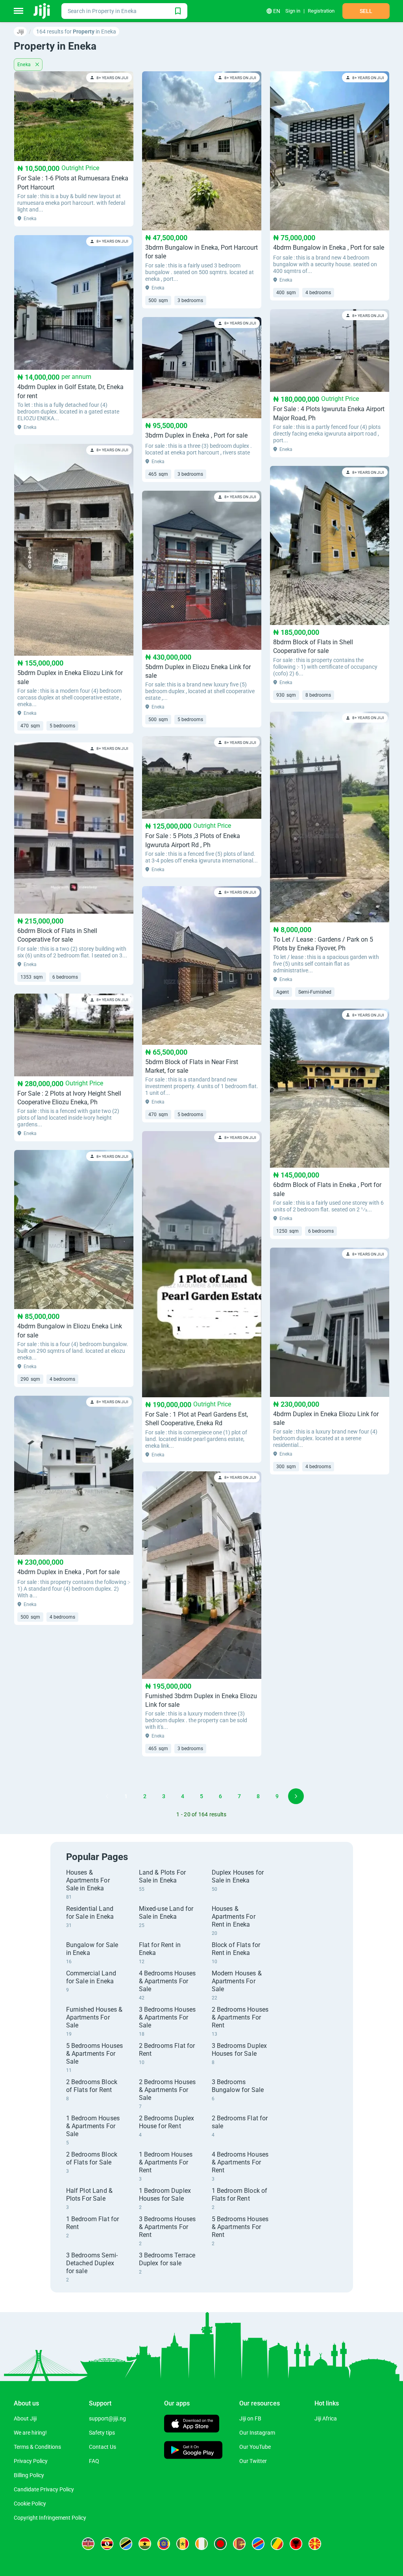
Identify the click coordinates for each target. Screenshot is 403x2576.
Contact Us (103, 2447)
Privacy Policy (31, 2461)
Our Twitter (253, 2461)
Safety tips (102, 2433)
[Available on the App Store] (192, 2425)
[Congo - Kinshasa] (258, 2544)
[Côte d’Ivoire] (201, 2544)
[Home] (42, 11)
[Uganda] (107, 2544)
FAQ (94, 2461)
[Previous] (107, 1796)
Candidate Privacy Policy (44, 2489)
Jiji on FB (250, 2418)
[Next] (296, 1796)
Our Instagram (257, 2433)
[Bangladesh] (220, 2544)
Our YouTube (255, 2447)
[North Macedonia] (315, 2544)
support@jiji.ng (107, 2418)
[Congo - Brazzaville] (277, 2544)
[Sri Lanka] (239, 2544)
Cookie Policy (30, 2504)
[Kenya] (88, 2544)
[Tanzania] (126, 2544)
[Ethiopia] (164, 2544)
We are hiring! (30, 2433)
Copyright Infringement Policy (50, 2518)
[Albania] (296, 2544)
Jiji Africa (326, 2418)
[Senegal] (183, 2544)
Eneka (25, 65)
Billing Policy (29, 2475)
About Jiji (25, 2418)
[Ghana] (145, 2544)
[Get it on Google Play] (193, 2451)
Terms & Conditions (37, 2447)
